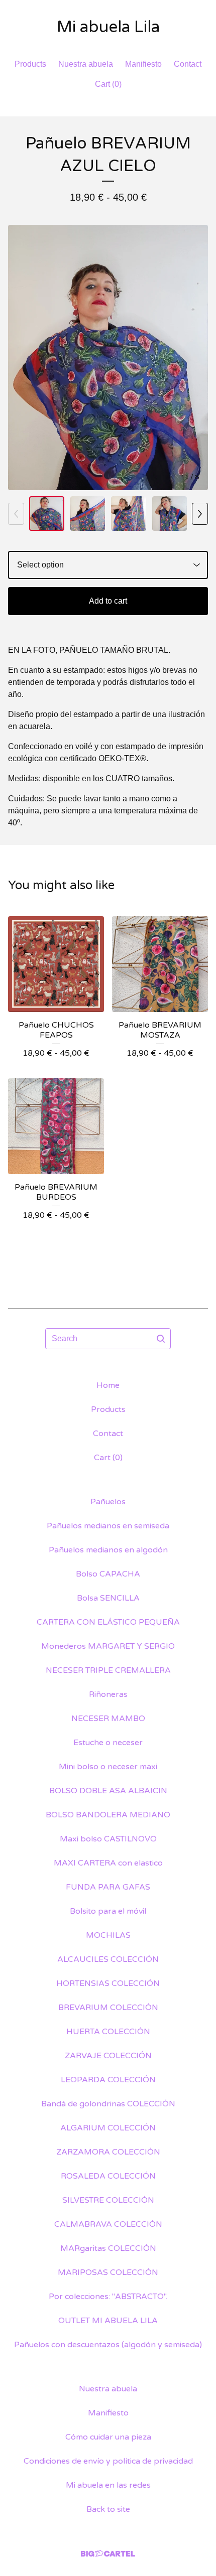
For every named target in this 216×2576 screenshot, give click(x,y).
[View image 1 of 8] (47, 514)
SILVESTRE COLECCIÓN (108, 2200)
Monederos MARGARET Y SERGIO (108, 1646)
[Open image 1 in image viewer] (108, 357)
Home (108, 1385)
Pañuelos (108, 1502)
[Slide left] (16, 514)
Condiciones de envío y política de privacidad (108, 2461)
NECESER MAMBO (108, 1719)
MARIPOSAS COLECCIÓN (108, 2272)
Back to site (108, 2509)
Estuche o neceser (108, 1743)
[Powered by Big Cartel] (108, 2554)
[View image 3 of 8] (129, 514)
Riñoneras (108, 1694)
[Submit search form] (161, 1339)
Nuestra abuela (86, 64)
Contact (188, 64)
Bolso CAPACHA (108, 1574)
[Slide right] (200, 514)
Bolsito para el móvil (108, 1911)
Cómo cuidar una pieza (108, 2437)
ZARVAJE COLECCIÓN (108, 2056)
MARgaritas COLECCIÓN (108, 2248)
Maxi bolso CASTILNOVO (108, 1839)
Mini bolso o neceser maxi (108, 1767)
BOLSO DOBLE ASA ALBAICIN (108, 1791)
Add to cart (108, 601)
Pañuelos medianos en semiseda (108, 1526)
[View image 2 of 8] (88, 514)
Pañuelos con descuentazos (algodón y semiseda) (108, 2345)
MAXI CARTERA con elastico (108, 1863)
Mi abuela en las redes (108, 2485)
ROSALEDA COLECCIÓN (108, 2176)
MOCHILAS (108, 1935)
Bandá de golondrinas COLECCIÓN (108, 2104)
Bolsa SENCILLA (108, 1598)
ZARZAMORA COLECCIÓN (108, 2152)
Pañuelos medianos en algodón (108, 1550)
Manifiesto (143, 64)
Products (30, 64)
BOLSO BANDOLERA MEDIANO (108, 1815)
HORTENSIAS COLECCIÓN (108, 1983)
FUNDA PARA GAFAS (108, 1887)
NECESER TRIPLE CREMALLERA (108, 1670)
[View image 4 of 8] (170, 514)
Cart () (108, 84)
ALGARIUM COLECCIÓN (108, 2128)
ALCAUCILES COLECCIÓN (108, 1959)
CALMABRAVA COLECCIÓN (108, 2224)
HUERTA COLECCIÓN (108, 2032)
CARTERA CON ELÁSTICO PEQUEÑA (108, 1622)
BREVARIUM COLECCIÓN (108, 2008)
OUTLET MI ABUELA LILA (108, 2321)
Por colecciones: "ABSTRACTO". (108, 2297)
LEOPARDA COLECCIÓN (108, 2080)
